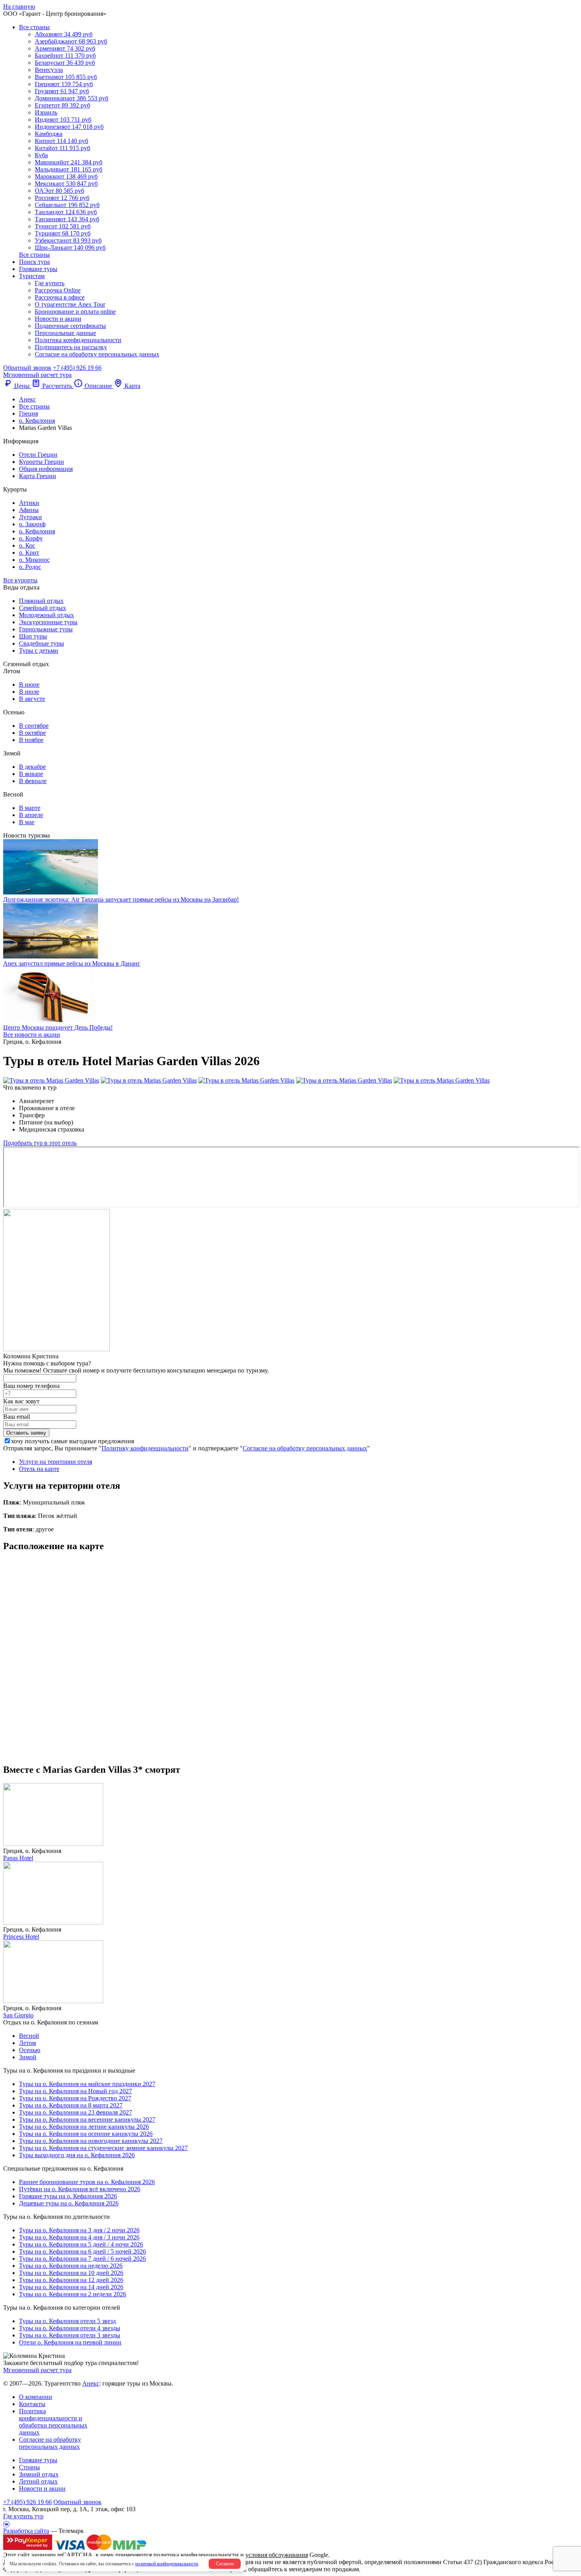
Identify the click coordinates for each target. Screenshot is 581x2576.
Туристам (32, 276)
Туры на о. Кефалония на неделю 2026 (71, 2266)
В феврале (33, 781)
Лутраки (30, 517)
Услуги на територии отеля (56, 1462)
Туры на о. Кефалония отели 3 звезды (70, 2335)
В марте (30, 808)
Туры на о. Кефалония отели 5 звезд (67, 2321)
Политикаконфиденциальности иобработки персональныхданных (53, 2422)
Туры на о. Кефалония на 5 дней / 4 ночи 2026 (81, 2244)
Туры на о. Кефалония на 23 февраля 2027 (75, 2112)
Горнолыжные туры (46, 629)
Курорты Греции (41, 462)
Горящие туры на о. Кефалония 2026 (68, 2196)
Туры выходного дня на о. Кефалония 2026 (77, 2155)
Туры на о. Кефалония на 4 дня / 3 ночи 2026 (79, 2237)
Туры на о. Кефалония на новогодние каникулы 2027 (91, 2141)
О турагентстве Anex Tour (70, 304)
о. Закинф (32, 524)
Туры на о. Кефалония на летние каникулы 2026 (84, 2127)
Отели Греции (38, 455)
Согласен (225, 2564)
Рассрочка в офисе (60, 297)
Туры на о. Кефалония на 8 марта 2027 (71, 2105)
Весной (29, 2036)
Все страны (34, 27)
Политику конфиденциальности (145, 1448)
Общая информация (46, 469)
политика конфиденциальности (196, 2555)
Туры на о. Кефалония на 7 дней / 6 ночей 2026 (82, 2259)
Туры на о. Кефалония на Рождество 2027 (75, 2098)
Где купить (50, 283)
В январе (31, 774)
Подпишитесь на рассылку (71, 347)
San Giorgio (18, 2015)
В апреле (31, 815)
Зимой (28, 2057)
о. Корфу (31, 538)
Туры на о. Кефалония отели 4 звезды (70, 2328)
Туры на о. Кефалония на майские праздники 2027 (87, 2084)
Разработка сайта (26, 2531)
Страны (29, 2467)
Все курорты (20, 580)
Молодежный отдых (46, 615)
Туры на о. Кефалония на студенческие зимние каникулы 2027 (103, 2148)
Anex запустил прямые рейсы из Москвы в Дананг (72, 963)
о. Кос (27, 545)
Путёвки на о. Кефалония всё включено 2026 (80, 2189)
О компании (36, 2397)
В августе (32, 699)
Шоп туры (33, 636)
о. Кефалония (37, 531)
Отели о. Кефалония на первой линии (70, 2342)
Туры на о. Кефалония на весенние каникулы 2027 (87, 2119)
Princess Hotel (21, 1937)
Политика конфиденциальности (78, 340)
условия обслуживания (277, 2555)
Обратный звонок (77, 2502)
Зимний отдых (39, 2474)
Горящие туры (38, 269)
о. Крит (29, 553)
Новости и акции (58, 319)
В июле (29, 692)
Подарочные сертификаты (70, 326)
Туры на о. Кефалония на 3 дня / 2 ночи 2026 (79, 2230)
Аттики (29, 503)
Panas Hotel (18, 1858)
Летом (27, 2043)
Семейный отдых (42, 608)
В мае (27, 822)
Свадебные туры (41, 643)
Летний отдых (38, 2481)
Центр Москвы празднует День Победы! (58, 1027)
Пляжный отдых (41, 601)
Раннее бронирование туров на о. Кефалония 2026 (87, 2182)
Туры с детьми (39, 651)
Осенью (30, 2050)
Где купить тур (23, 2516)
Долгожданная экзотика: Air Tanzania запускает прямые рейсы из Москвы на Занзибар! (121, 899)
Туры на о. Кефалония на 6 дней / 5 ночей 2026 (82, 2251)
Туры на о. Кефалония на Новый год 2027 (75, 2091)
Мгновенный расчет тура (37, 2370)
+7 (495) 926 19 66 (77, 368)
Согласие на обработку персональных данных (97, 354)
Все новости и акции (32, 1035)
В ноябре (31, 740)
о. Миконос (34, 560)
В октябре (32, 733)
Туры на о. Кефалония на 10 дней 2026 (71, 2273)
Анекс (91, 2383)
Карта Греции (38, 476)
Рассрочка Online (58, 290)
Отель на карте (39, 1469)
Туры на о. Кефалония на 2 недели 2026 (73, 2294)
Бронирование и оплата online (75, 312)
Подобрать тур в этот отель (40, 1143)
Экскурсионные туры (48, 622)
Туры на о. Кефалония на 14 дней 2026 (71, 2287)
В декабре (32, 767)
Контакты (32, 2404)
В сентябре (34, 726)
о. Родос (30, 567)
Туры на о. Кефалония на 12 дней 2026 (71, 2280)
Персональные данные (65, 333)
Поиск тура (34, 262)
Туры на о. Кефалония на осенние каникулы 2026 (86, 2134)
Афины (29, 510)
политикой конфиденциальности (167, 2564)
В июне (29, 684)
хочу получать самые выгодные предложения (73, 1441)
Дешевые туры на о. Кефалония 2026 (69, 2203)
